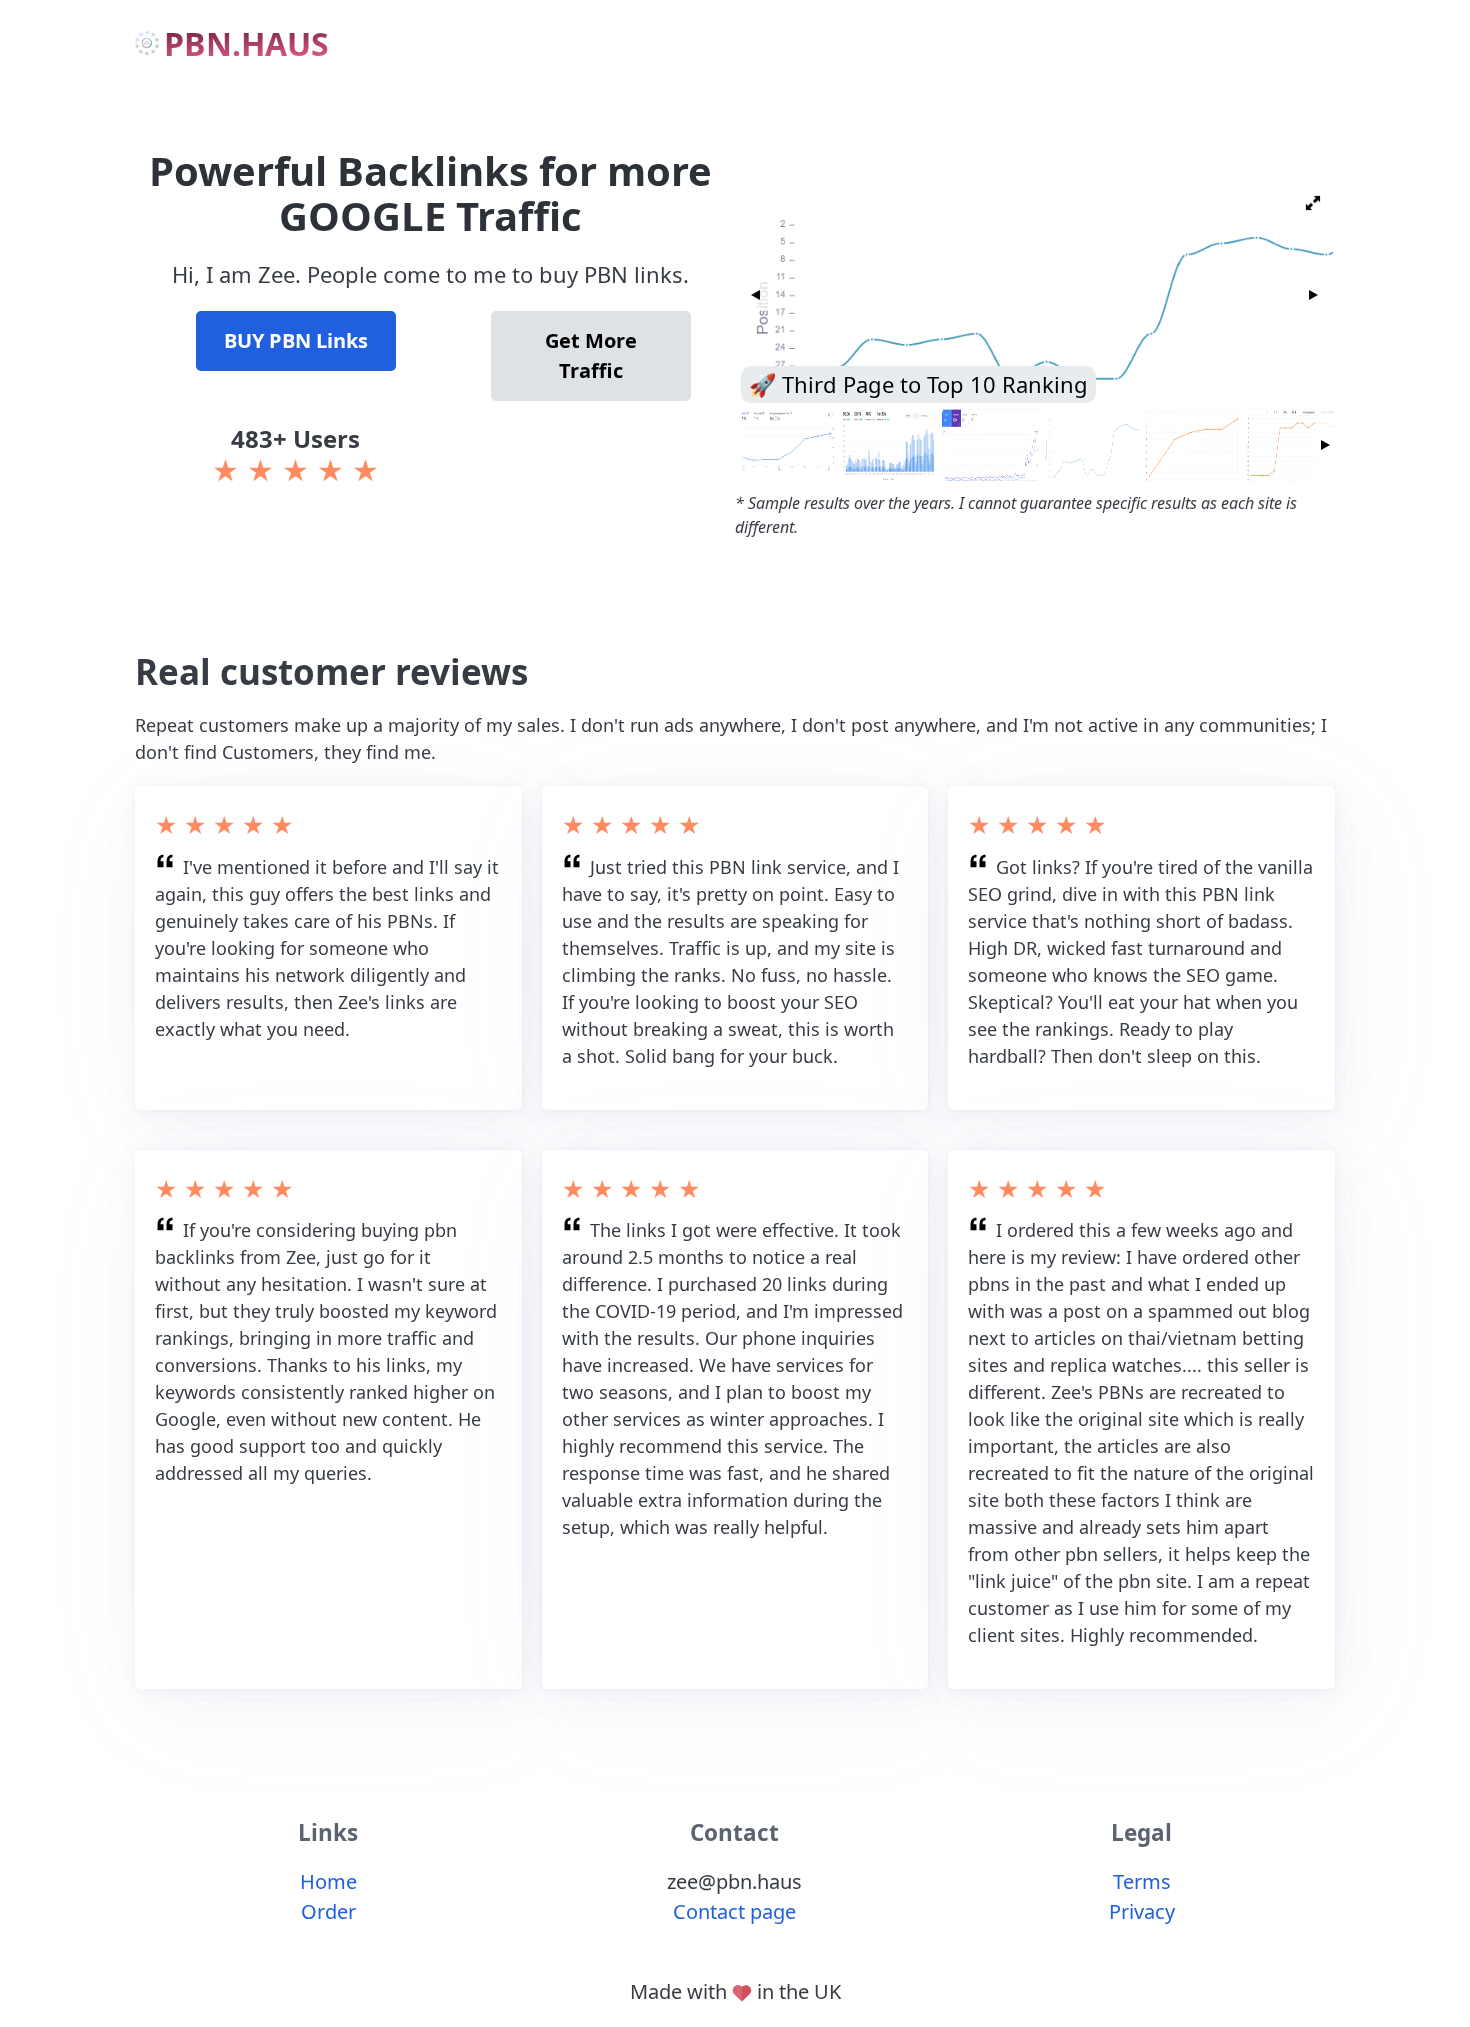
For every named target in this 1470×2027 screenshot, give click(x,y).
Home (328, 1881)
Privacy (1142, 1911)
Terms (1142, 1881)
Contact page (734, 1911)
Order (328, 1911)
